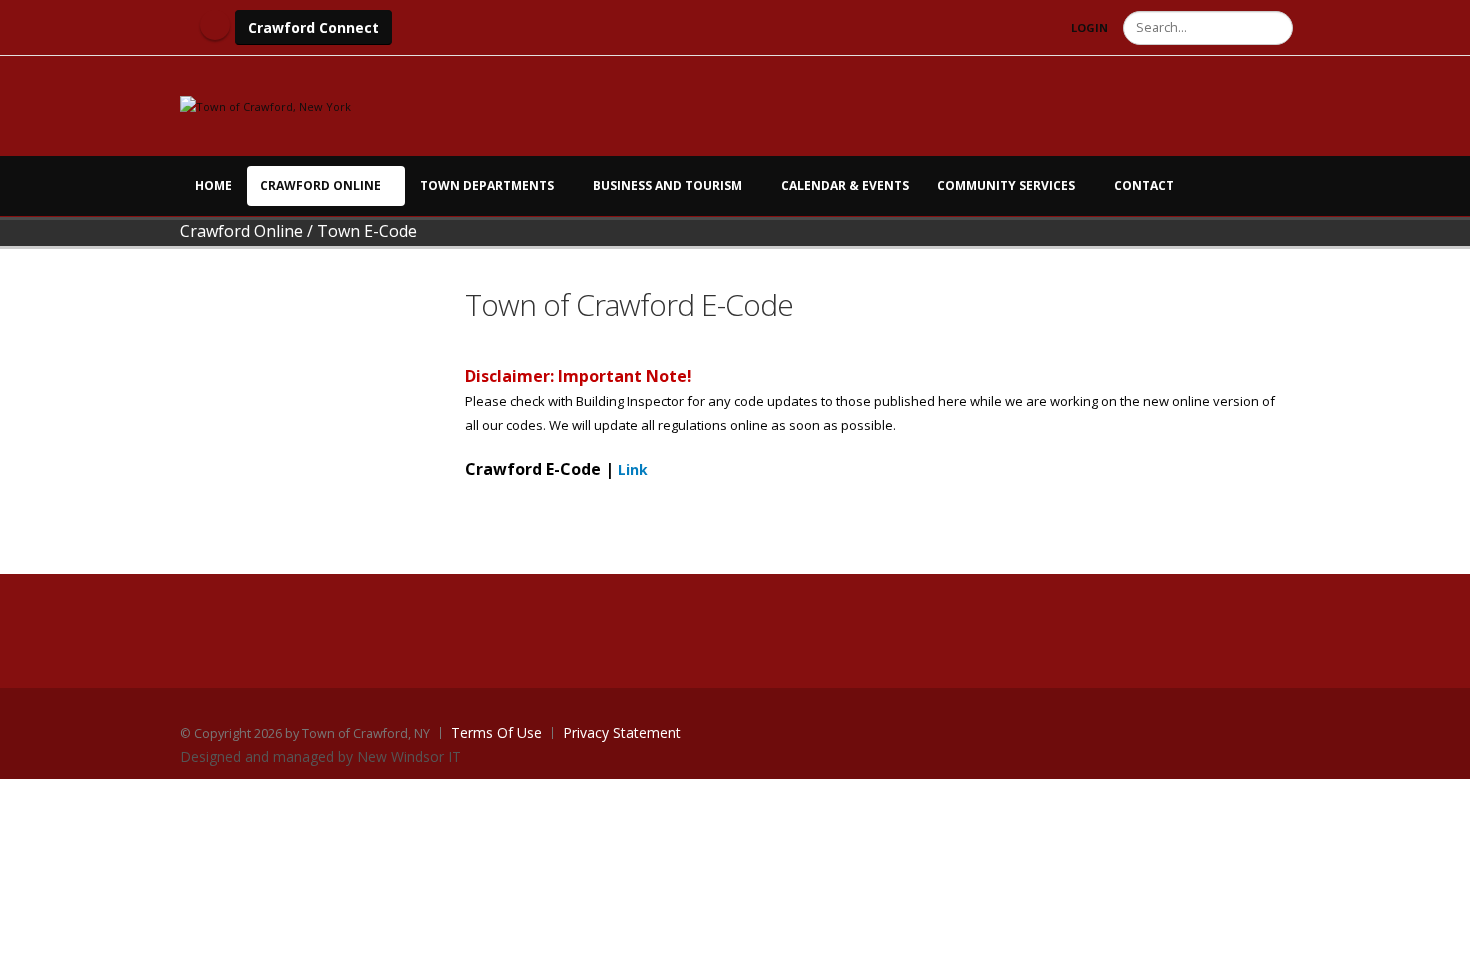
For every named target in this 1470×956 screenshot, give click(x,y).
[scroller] (1435, 932)
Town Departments (487, 185)
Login (1089, 27)
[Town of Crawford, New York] (265, 105)
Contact (1144, 185)
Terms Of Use (496, 732)
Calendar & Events (845, 185)
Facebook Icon (215, 25)
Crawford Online (320, 185)
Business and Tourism (667, 185)
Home (213, 185)
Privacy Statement (622, 732)
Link (633, 469)
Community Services (1006, 185)
